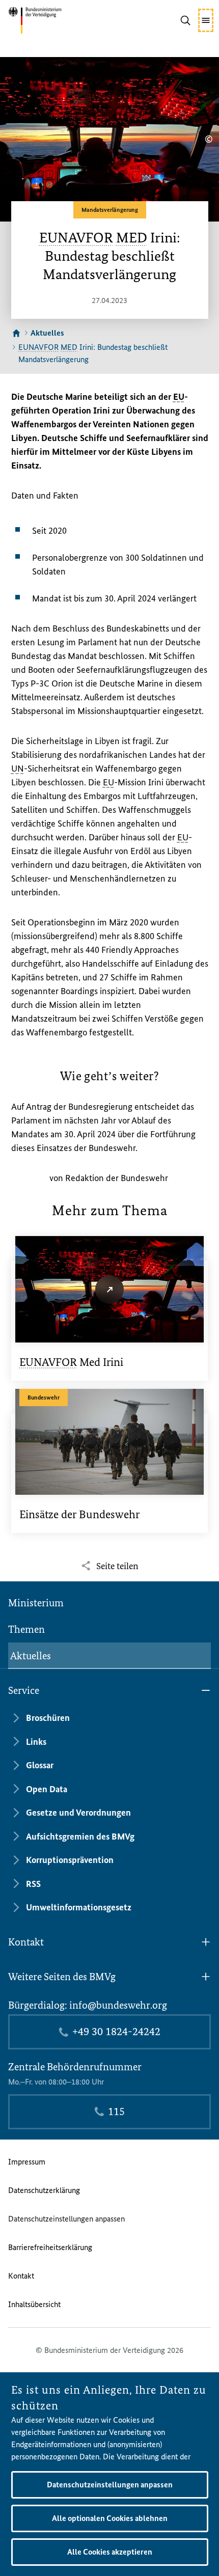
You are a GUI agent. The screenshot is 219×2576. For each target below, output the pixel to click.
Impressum (27, 2162)
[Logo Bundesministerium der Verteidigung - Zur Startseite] (50, 20)
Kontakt (21, 2276)
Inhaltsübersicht (34, 2304)
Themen (26, 1629)
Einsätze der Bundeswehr (79, 1514)
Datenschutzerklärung (44, 2190)
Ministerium (36, 1603)
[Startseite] (16, 333)
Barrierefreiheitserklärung (50, 2247)
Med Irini (71, 1362)
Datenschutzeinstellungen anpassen (66, 2219)
